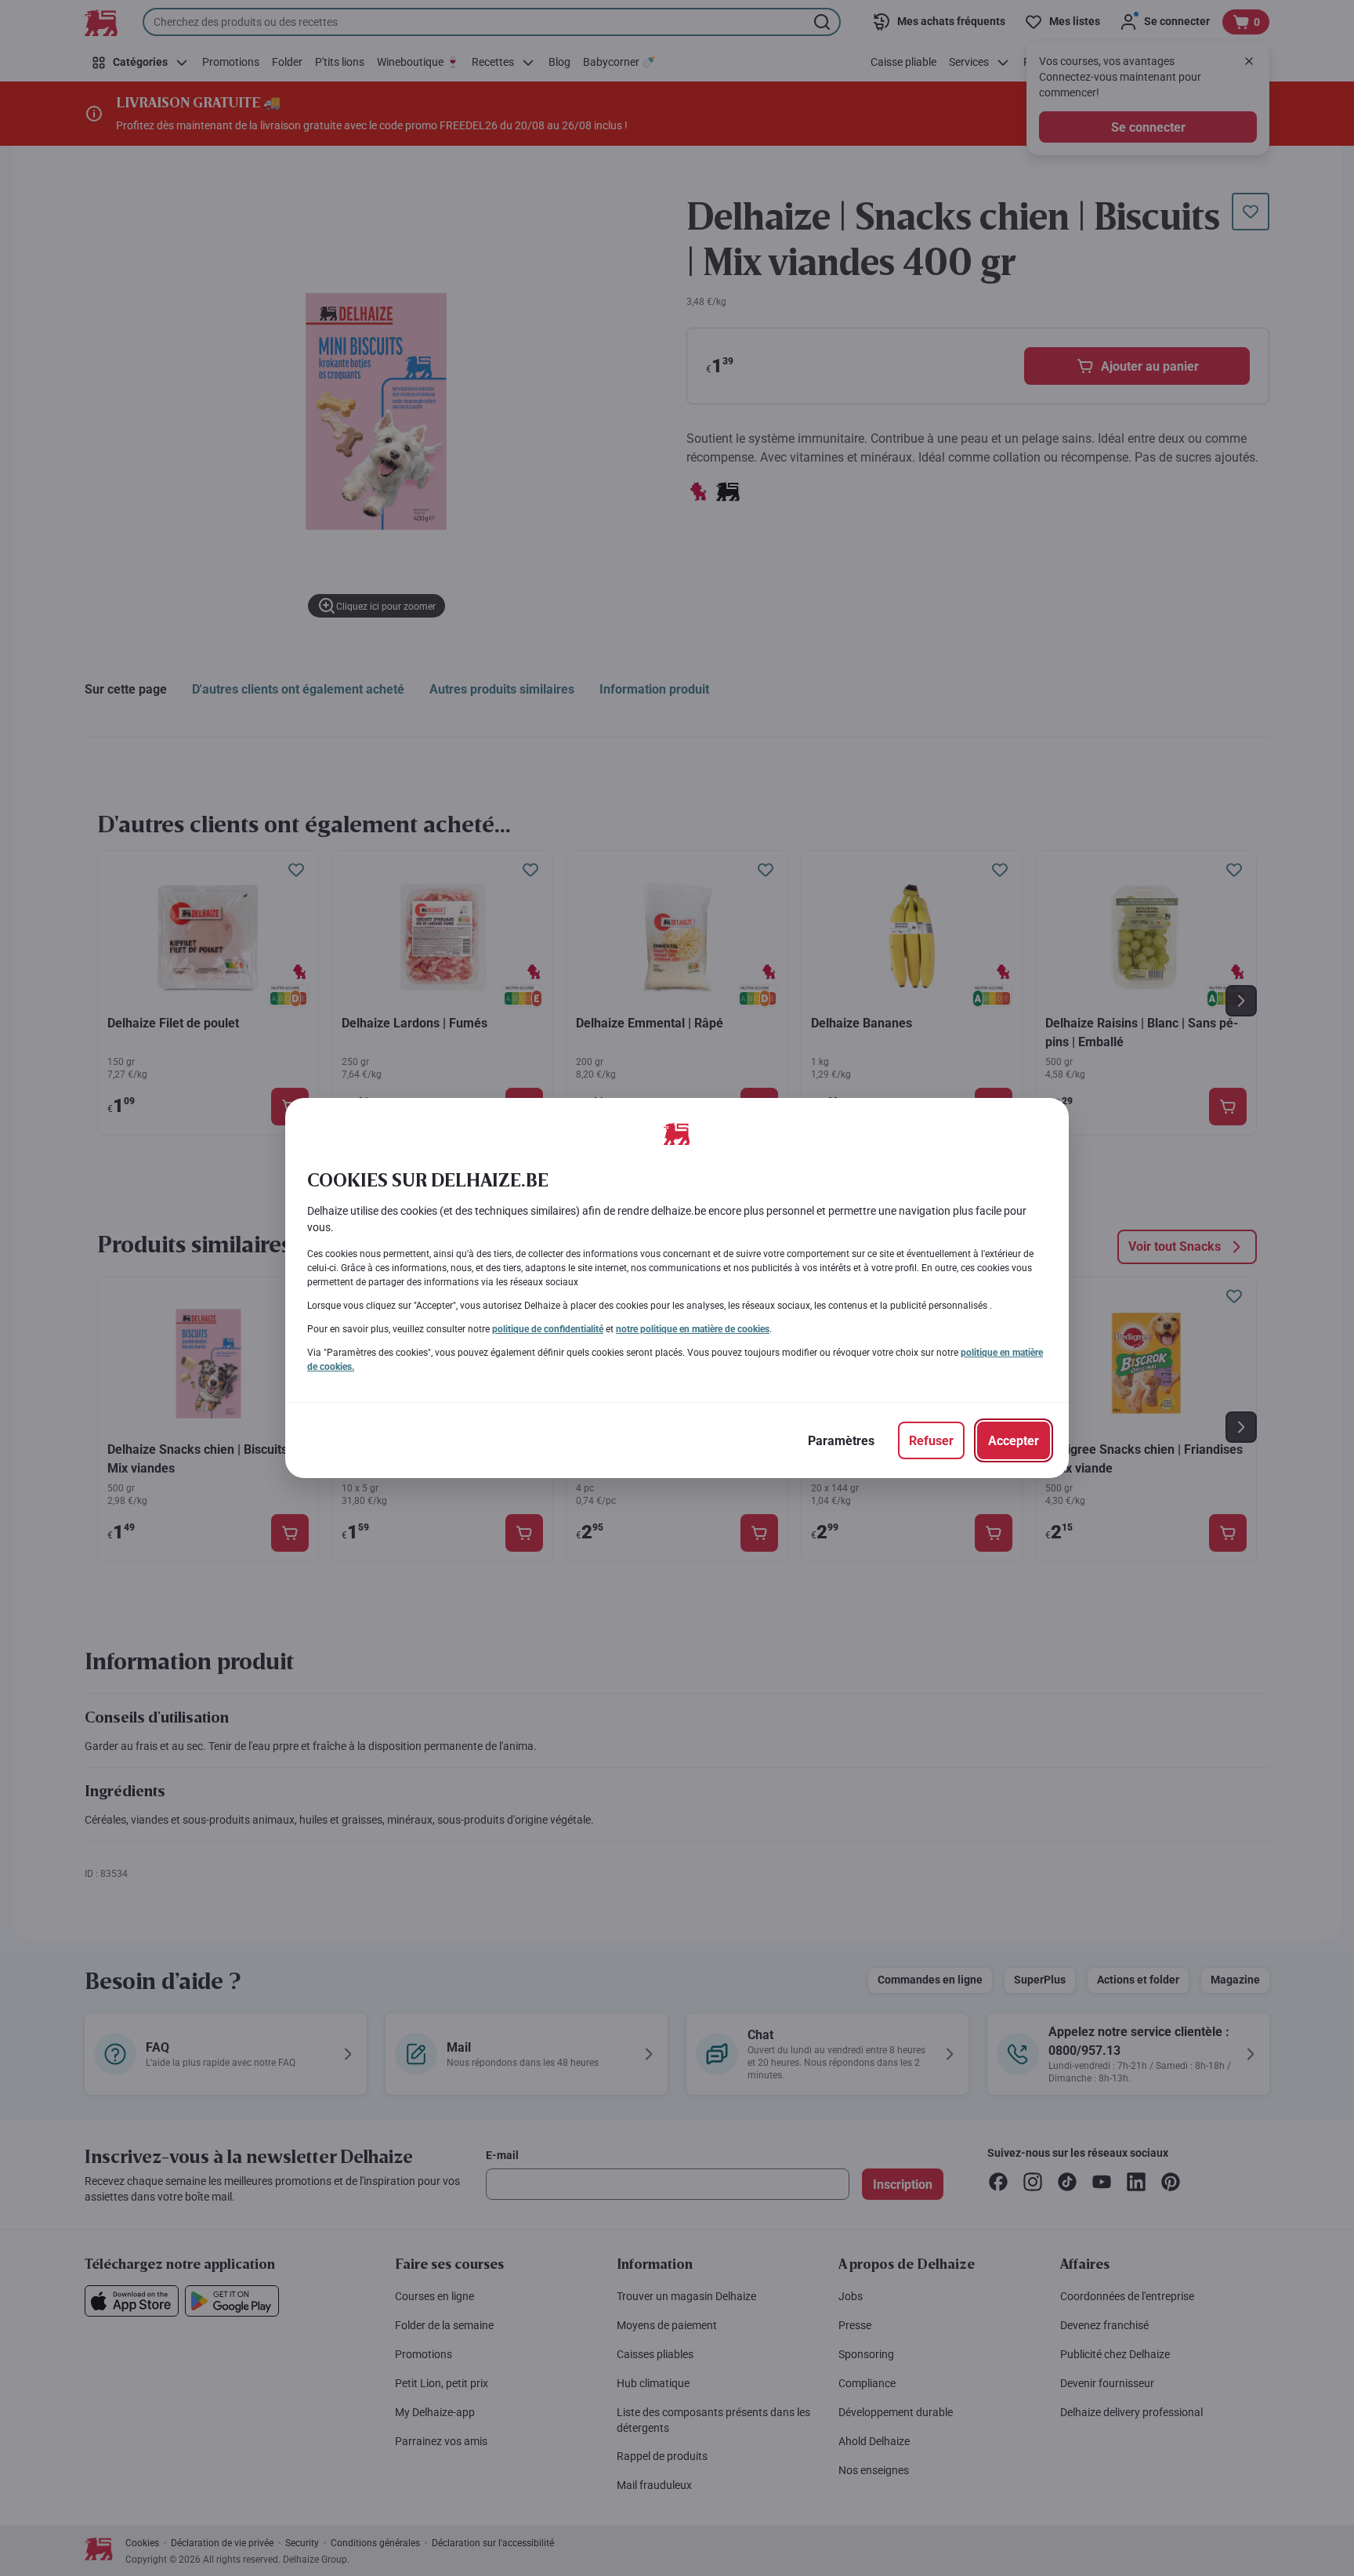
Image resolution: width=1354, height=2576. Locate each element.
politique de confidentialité (548, 1329)
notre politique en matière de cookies (693, 1329)
